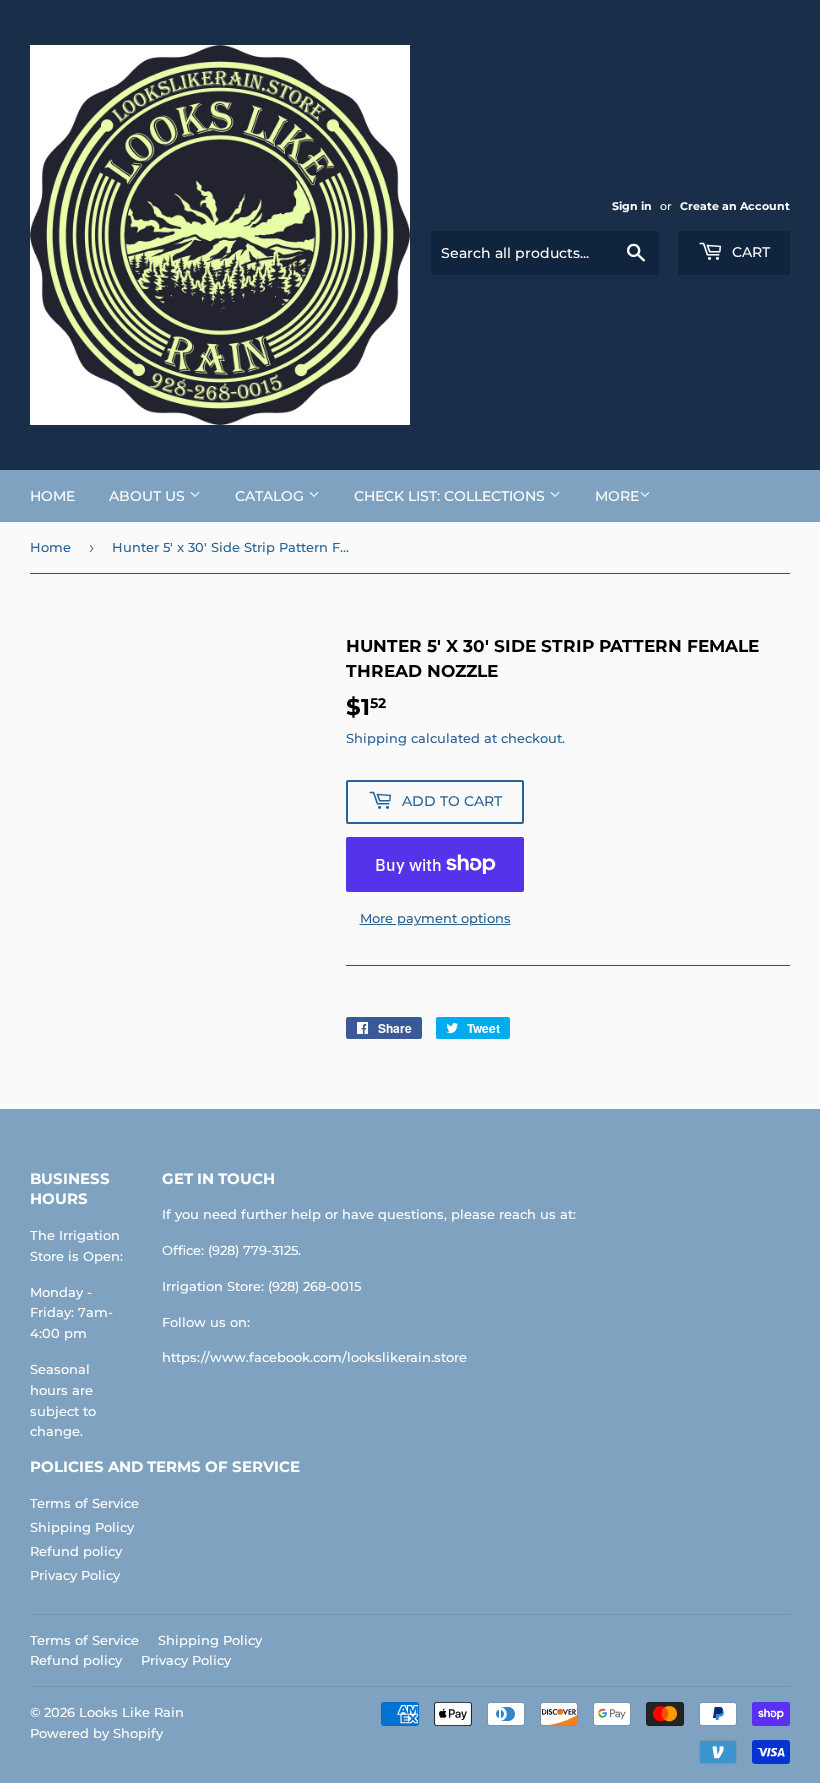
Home (52, 496)
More (617, 496)
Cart (749, 252)
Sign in (632, 206)
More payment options (435, 918)
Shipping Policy (82, 1527)
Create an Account (735, 206)
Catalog (271, 496)
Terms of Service (84, 1503)
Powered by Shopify (96, 1733)
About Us (149, 496)
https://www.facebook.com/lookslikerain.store (314, 1357)
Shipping (376, 738)
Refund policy (76, 1551)
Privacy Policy (75, 1575)
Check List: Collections (451, 496)
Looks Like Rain (131, 1712)
